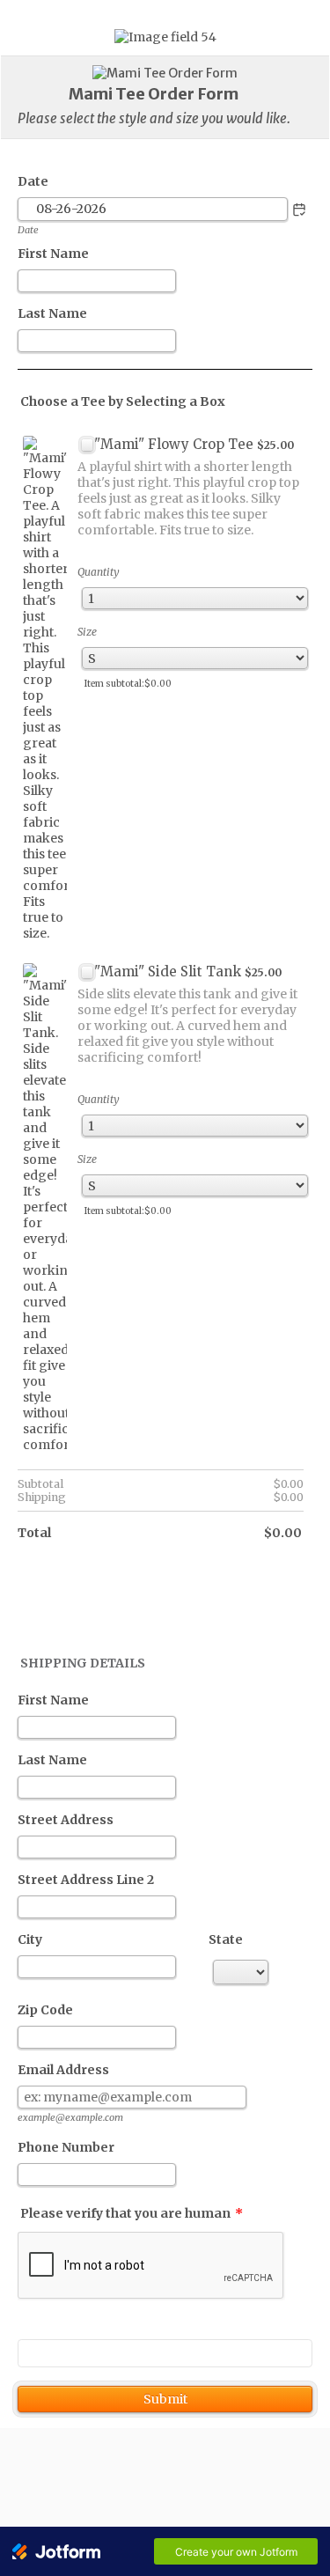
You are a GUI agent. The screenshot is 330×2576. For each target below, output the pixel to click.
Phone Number (66, 2147)
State (226, 1939)
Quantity (99, 572)
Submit (165, 2399)
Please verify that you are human (132, 2213)
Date (28, 230)
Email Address (63, 2070)
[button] (299, 210)
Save (165, 2353)
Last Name (52, 313)
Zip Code (45, 2010)
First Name (53, 254)
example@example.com (70, 2117)
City (30, 1939)
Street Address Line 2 (86, 1880)
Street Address (66, 1820)
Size (87, 632)
